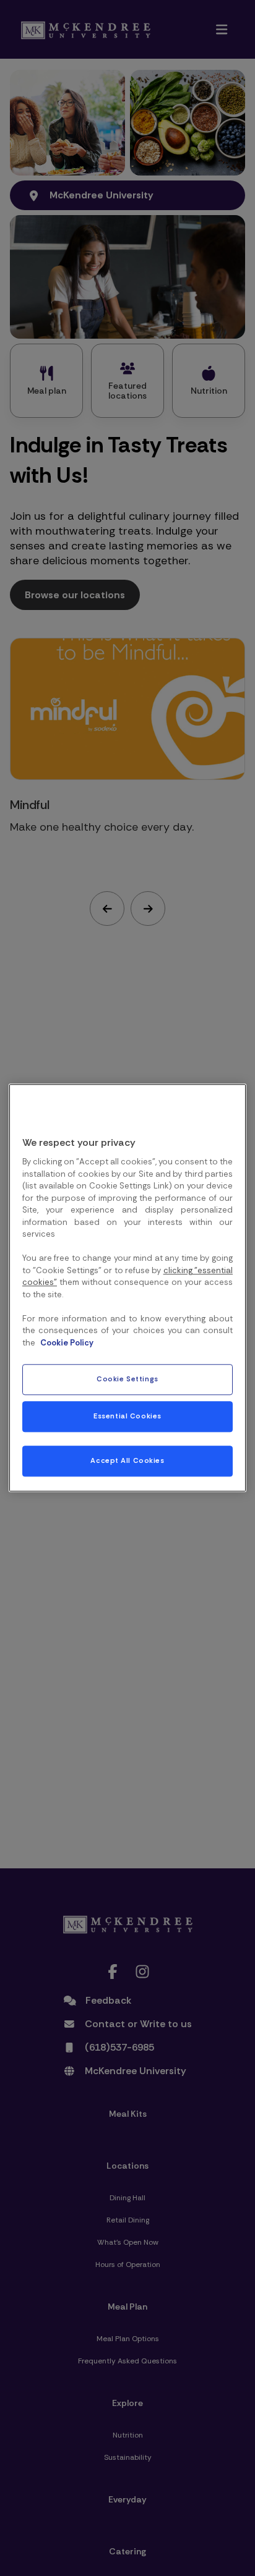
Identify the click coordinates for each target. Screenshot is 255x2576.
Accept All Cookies (127, 1461)
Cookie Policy (67, 1343)
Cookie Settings (127, 1380)
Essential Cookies (127, 1417)
